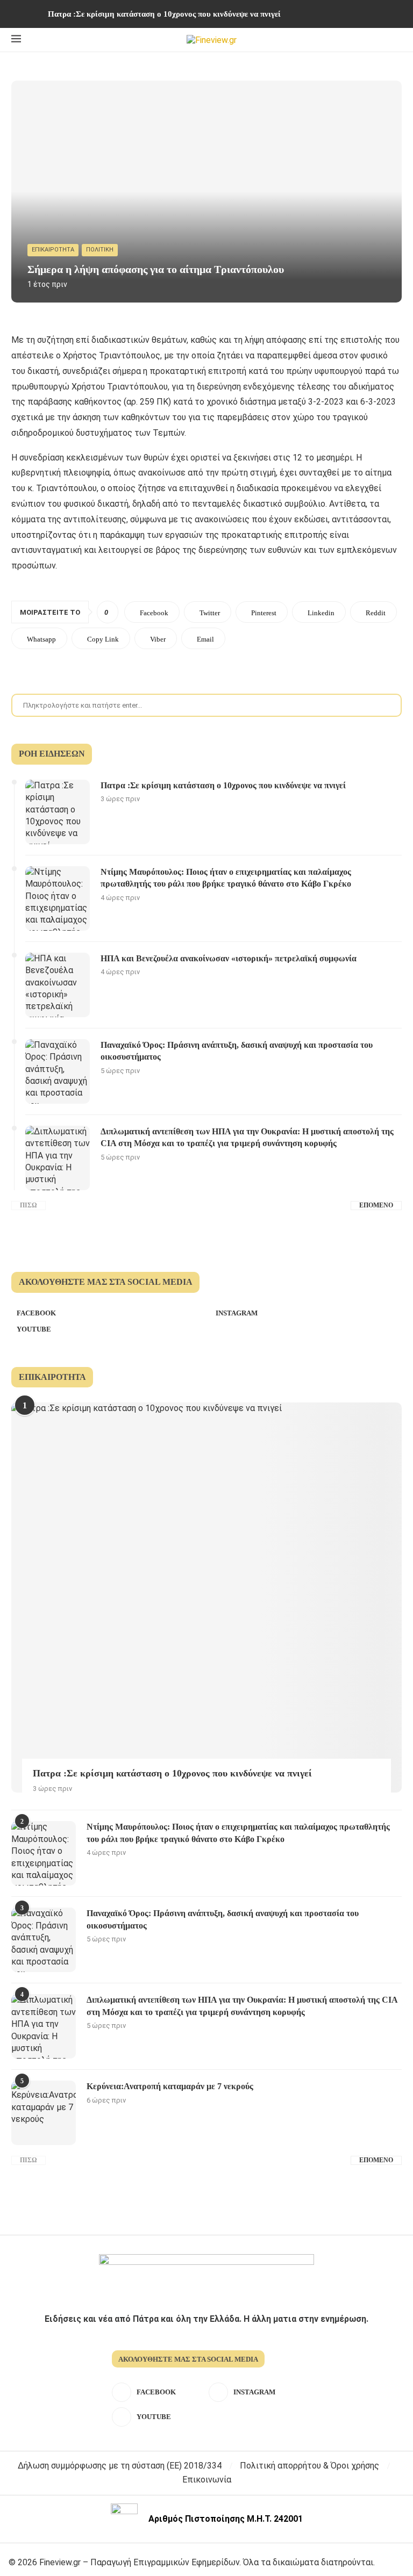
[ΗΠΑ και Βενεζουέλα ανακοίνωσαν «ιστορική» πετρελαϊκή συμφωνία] (58, 985)
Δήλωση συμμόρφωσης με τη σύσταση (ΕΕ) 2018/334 (120, 2466)
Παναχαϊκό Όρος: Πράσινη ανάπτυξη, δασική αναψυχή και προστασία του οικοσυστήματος (237, 1051)
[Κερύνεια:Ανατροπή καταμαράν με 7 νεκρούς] (44, 2113)
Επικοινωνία (207, 2480)
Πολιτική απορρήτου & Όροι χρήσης (309, 2466)
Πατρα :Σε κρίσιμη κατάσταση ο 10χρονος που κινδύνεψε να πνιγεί (164, 14)
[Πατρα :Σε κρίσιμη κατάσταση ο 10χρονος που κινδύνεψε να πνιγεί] (58, 812)
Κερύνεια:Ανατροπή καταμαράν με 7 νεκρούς (170, 2086)
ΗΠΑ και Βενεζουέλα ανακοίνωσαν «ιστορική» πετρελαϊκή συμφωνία (229, 958)
